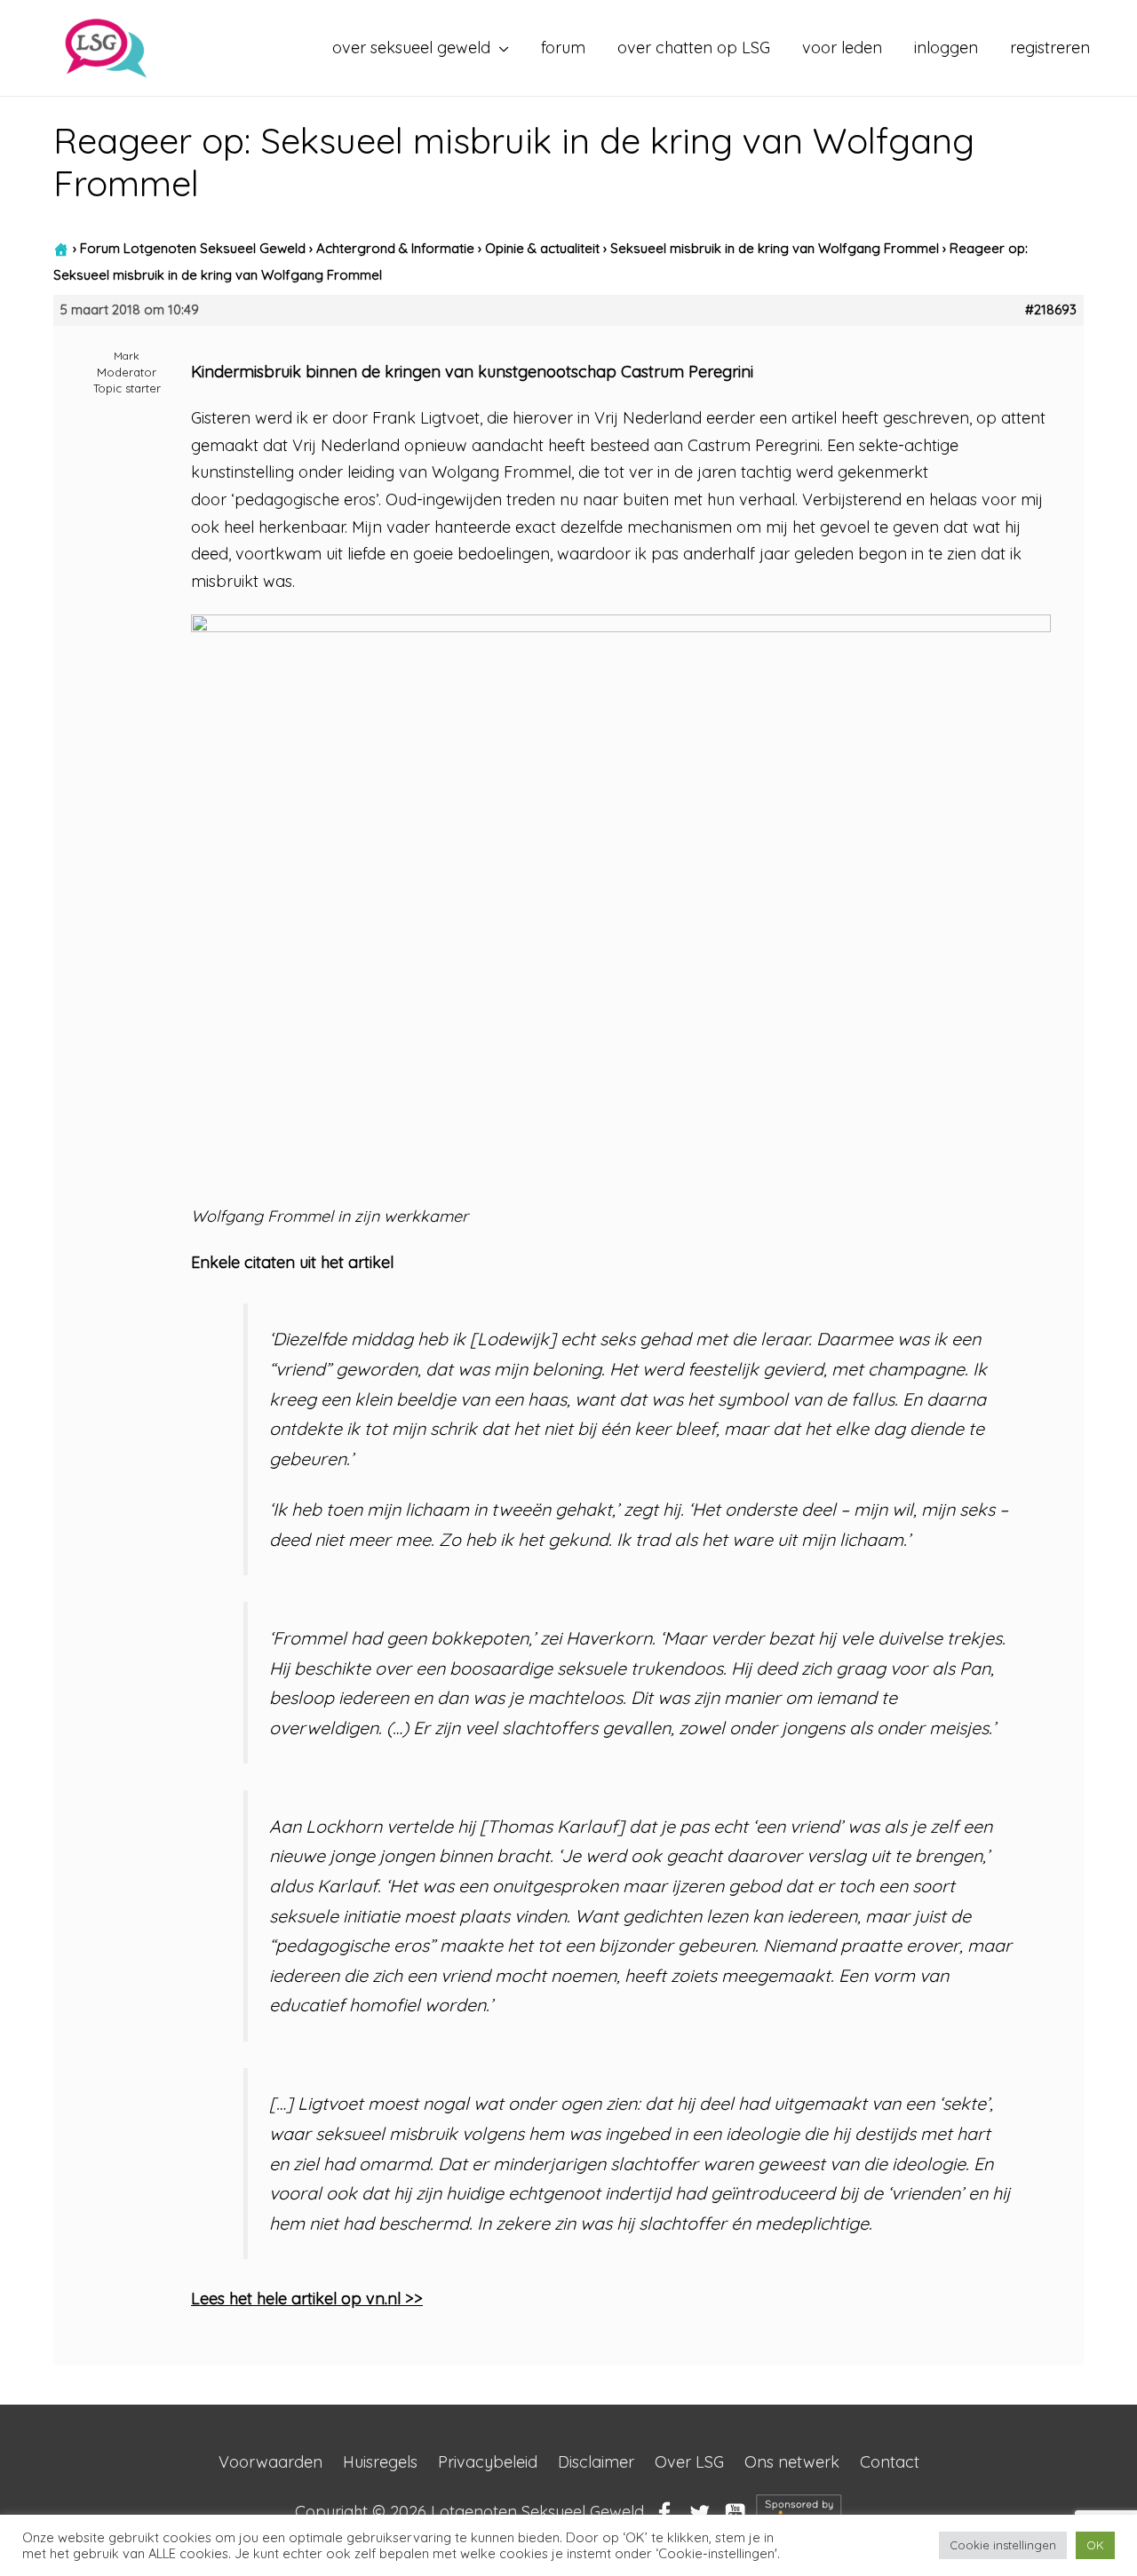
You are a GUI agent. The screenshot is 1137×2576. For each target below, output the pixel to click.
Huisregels (380, 2462)
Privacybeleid (488, 2462)
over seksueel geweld (411, 48)
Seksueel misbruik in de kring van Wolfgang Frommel (775, 248)
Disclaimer (596, 2462)
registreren (1050, 48)
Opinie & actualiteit (542, 248)
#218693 (1051, 310)
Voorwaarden (270, 2462)
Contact (890, 2462)
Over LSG (689, 2462)
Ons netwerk (792, 2462)
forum (563, 48)
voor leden (842, 48)
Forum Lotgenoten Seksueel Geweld (193, 248)
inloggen (946, 48)
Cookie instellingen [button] (1003, 2545)
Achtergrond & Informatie (395, 248)
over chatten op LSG (694, 48)
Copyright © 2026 (469, 2512)
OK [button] (1095, 2545)
